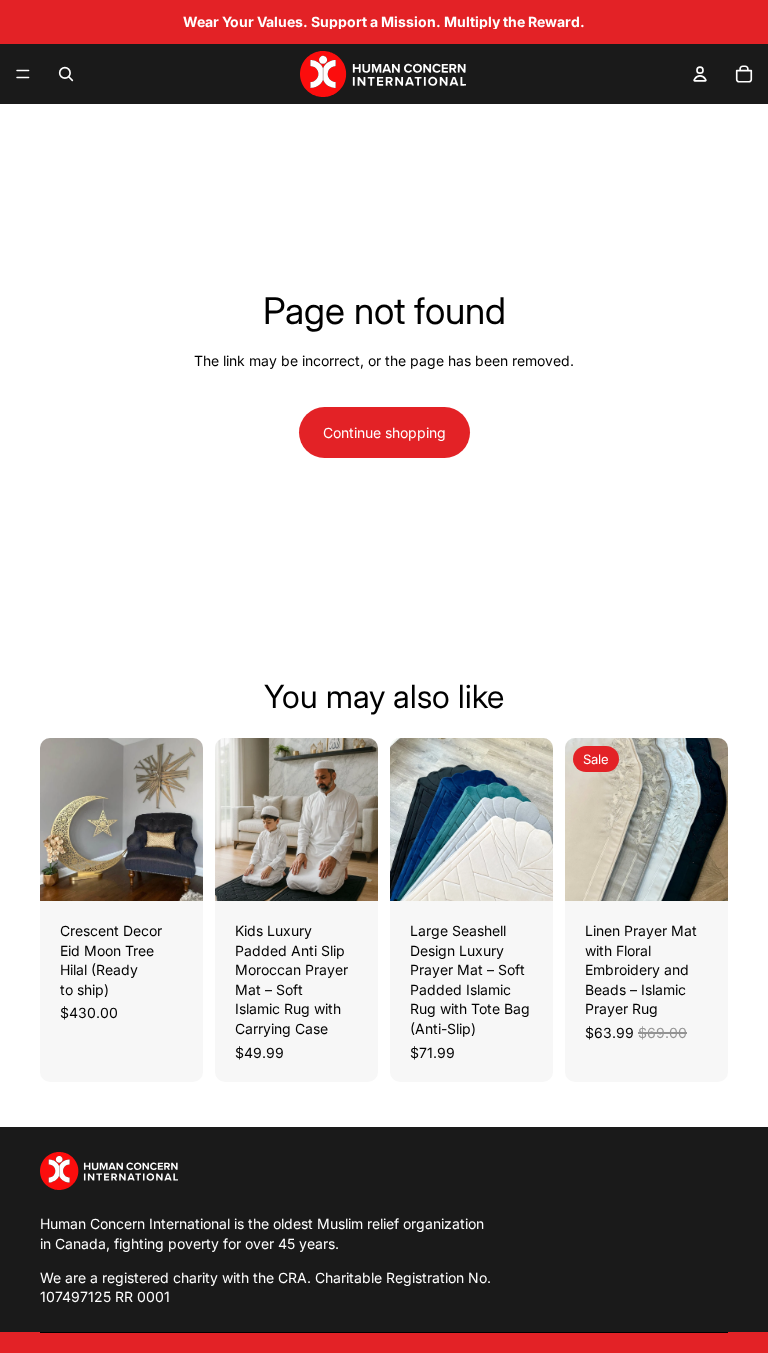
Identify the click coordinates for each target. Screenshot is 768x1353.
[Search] (66, 74)
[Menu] (23, 74)
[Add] (172, 870)
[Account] (700, 74)
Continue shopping (384, 432)
